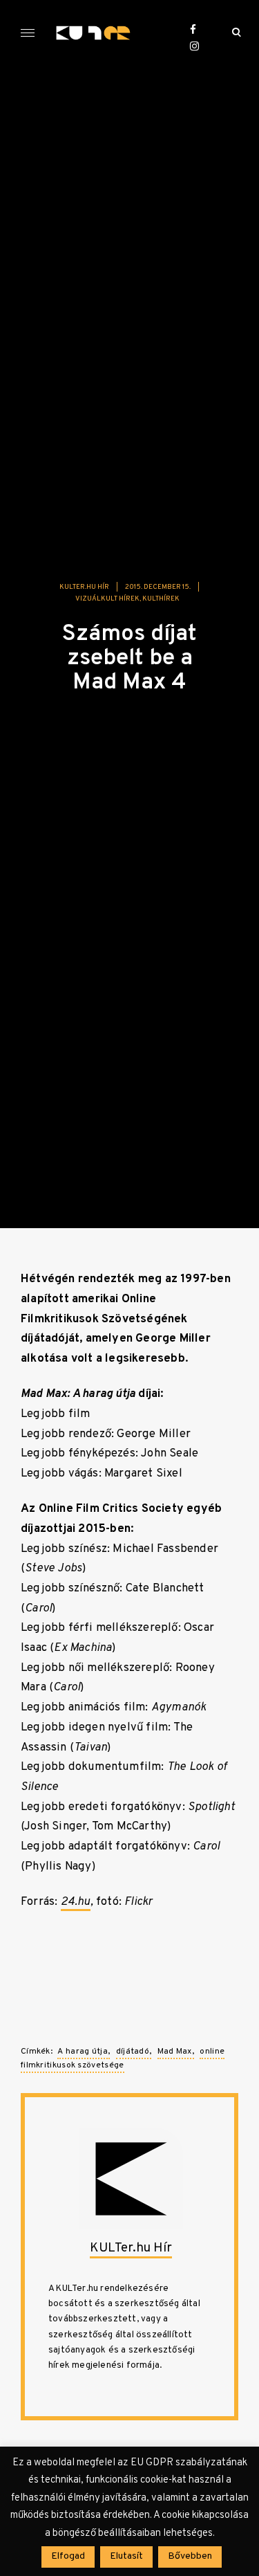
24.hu (76, 1902)
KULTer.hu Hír (84, 587)
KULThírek (161, 599)
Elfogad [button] (68, 2556)
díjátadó (133, 2052)
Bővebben (190, 2556)
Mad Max (175, 2052)
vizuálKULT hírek (107, 599)
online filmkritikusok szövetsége (123, 2058)
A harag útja (83, 2052)
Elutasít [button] (126, 2556)
